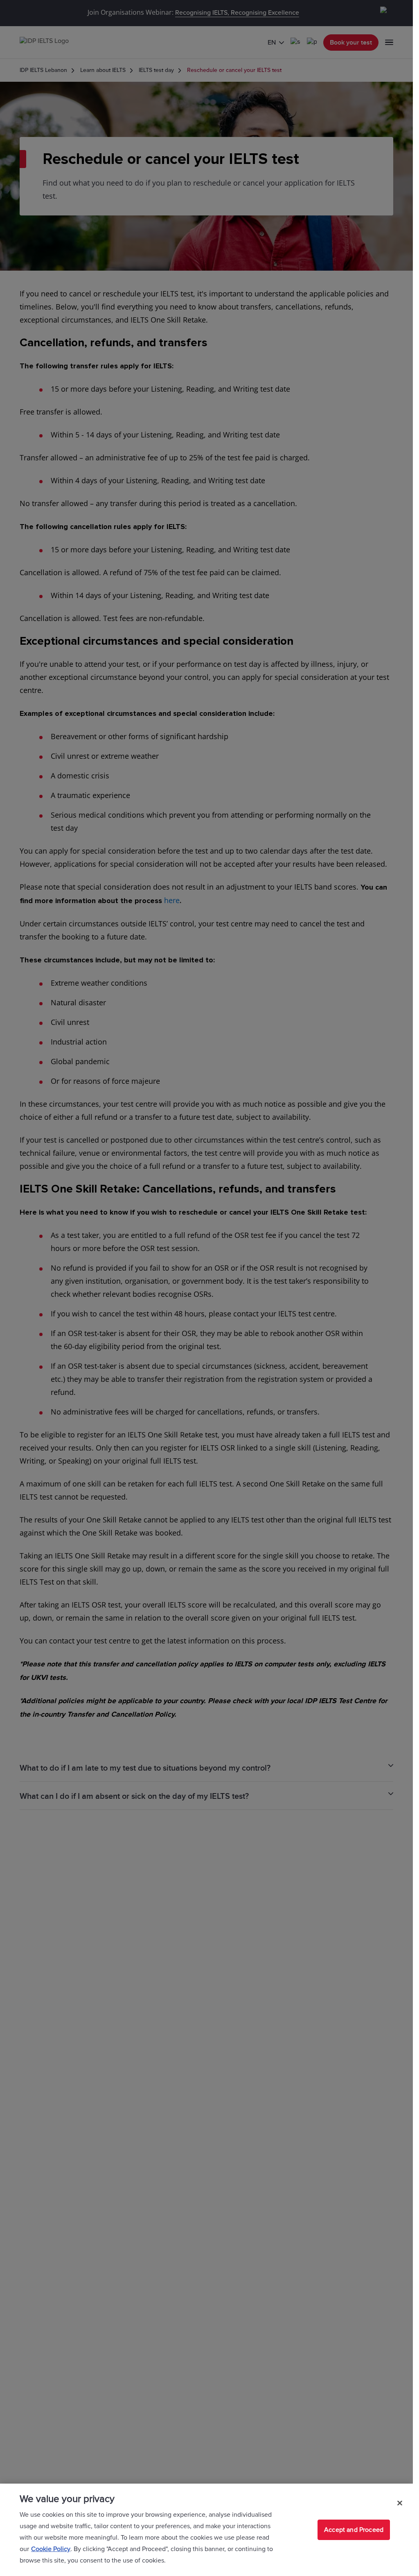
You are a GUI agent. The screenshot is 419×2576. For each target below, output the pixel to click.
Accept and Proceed (354, 2530)
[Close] (400, 2503)
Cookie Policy (51, 2549)
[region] (206, 2530)
